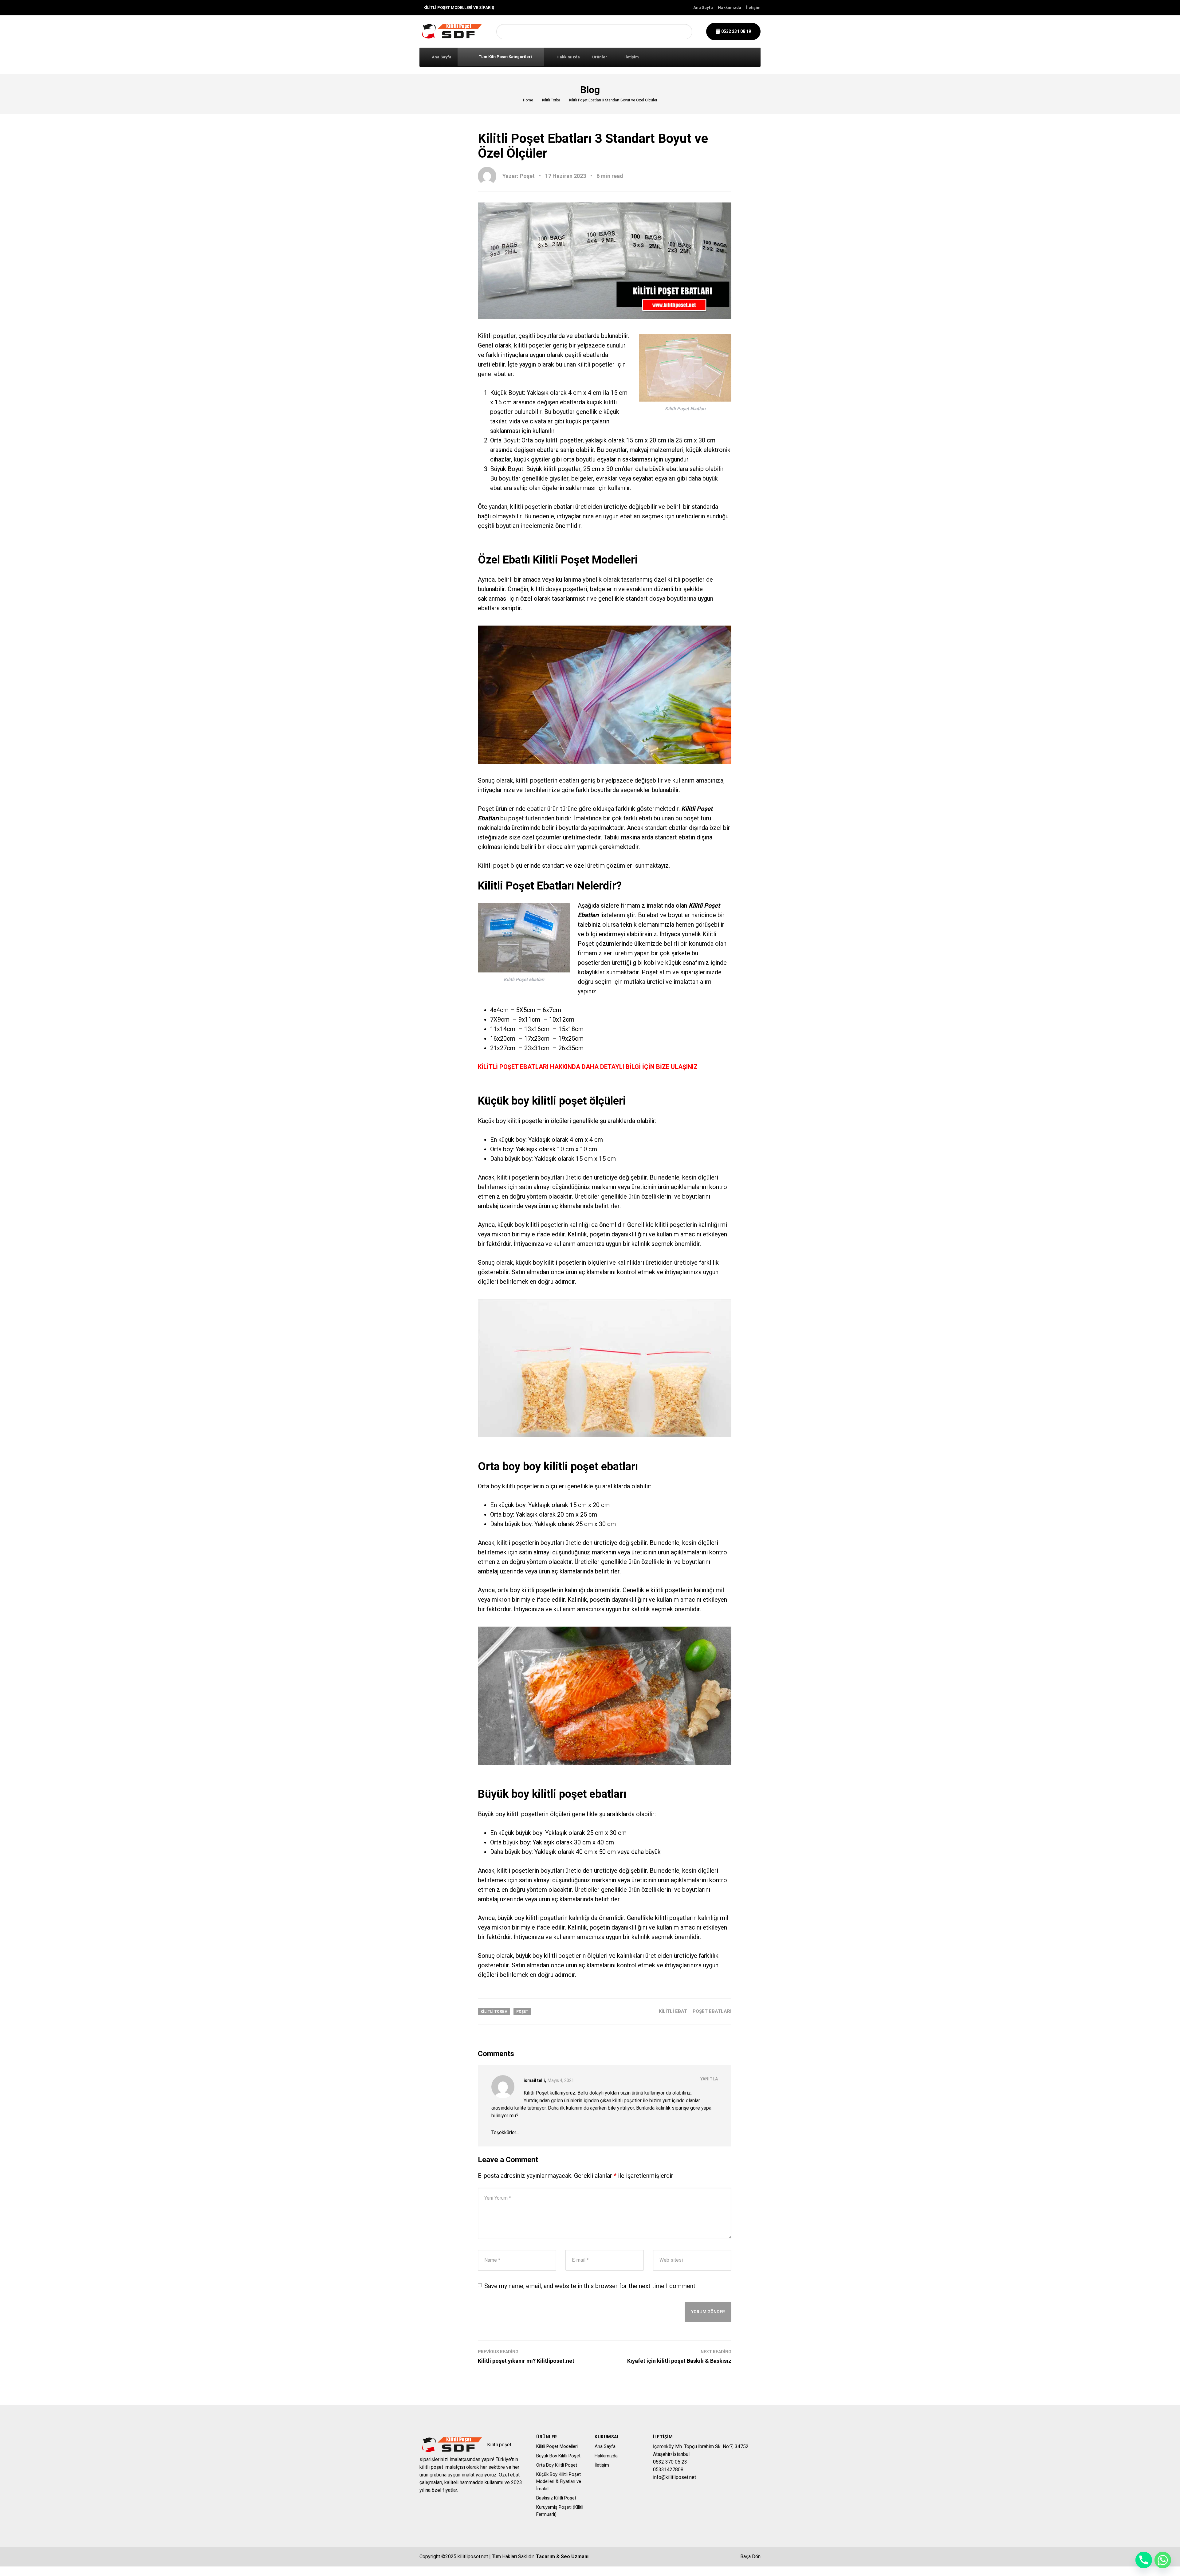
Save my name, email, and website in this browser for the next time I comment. (590, 2286)
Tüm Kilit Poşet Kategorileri (505, 57)
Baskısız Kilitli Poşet (556, 2498)
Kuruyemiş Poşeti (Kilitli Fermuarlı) (560, 2511)
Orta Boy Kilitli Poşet (557, 2465)
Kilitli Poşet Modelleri (557, 2446)
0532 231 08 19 (736, 31)
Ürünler (600, 57)
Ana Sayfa (703, 8)
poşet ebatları (712, 2011)
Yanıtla (709, 2079)
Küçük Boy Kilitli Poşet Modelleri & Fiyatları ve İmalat (559, 2482)
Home (528, 100)
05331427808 (668, 2470)
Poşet (522, 2012)
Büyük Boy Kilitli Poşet (558, 2456)
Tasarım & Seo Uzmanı (562, 2556)
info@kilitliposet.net (675, 2477)
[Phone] (1144, 2560)
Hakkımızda (730, 8)
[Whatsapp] (1163, 2560)
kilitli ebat (673, 2011)
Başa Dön (750, 2556)
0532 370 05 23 (670, 2462)
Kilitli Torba (551, 100)
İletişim (753, 8)
